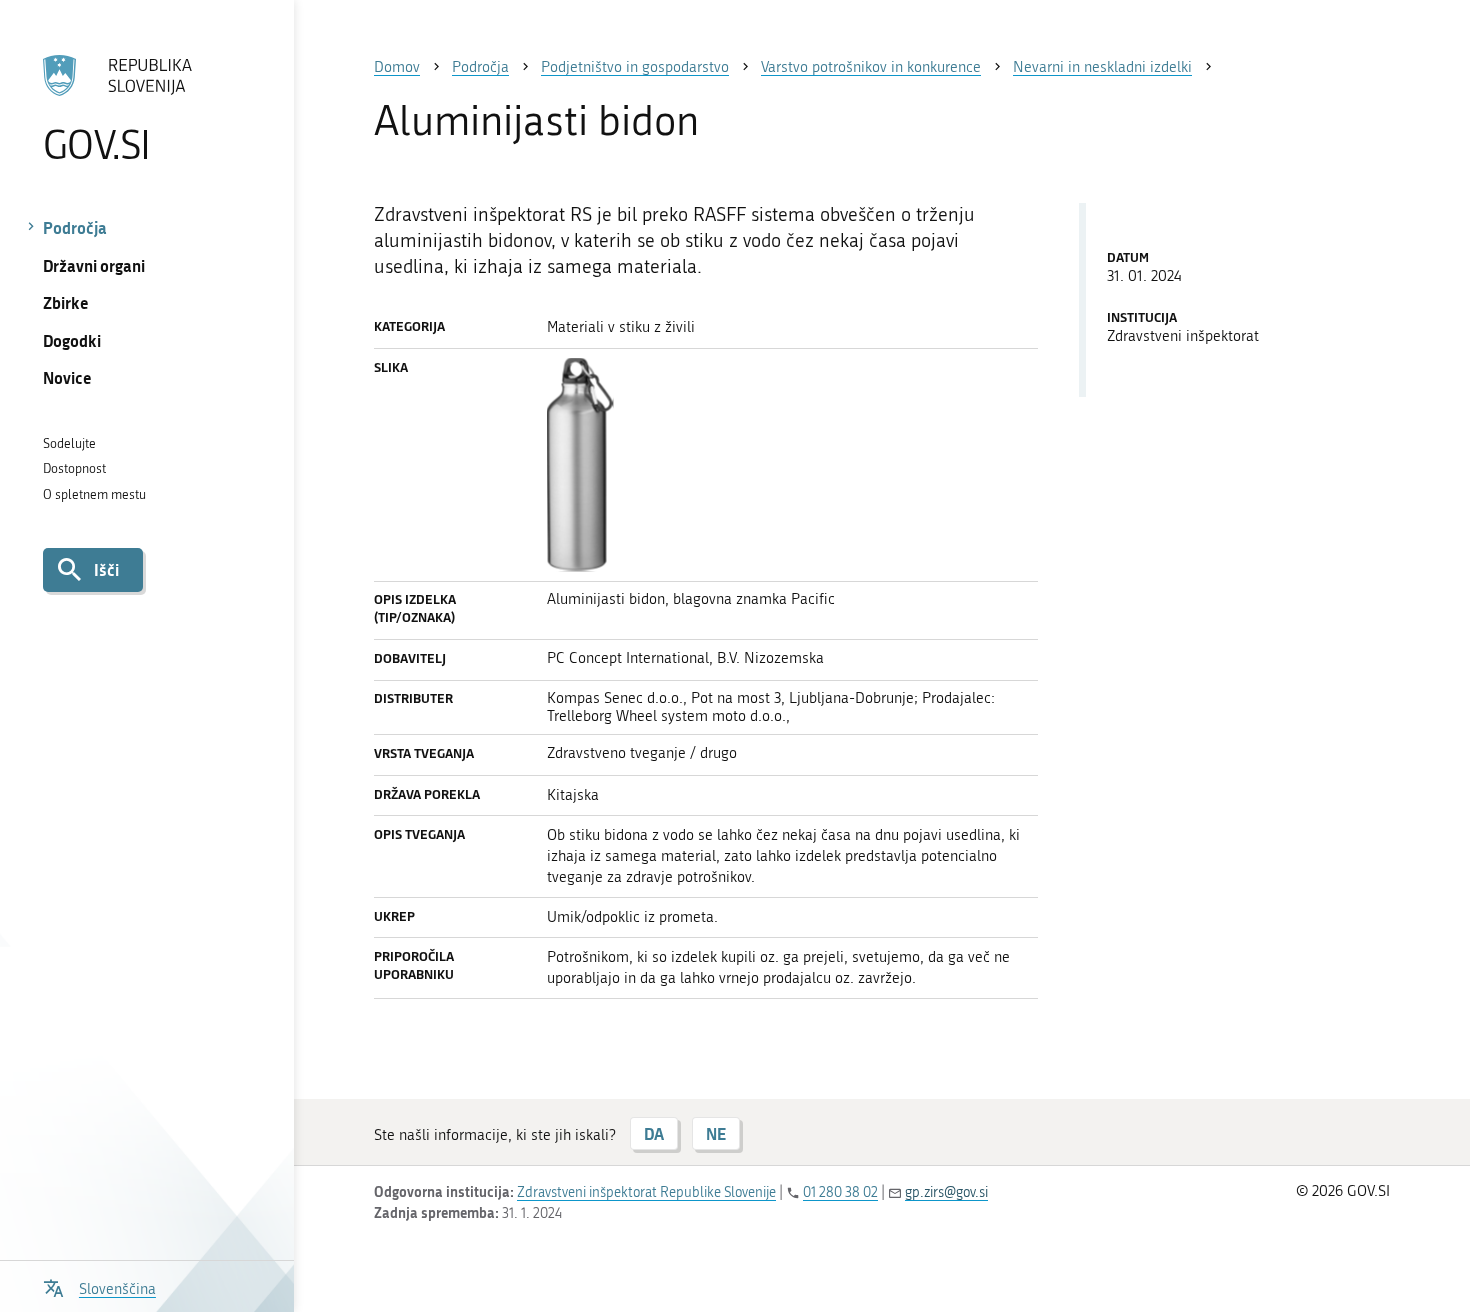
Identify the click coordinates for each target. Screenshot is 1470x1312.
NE (716, 1133)
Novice (67, 377)
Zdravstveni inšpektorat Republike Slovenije (646, 1192)
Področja (75, 227)
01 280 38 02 (840, 1192)
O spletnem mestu (94, 494)
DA (654, 1133)
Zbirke (66, 302)
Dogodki (72, 340)
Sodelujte (69, 443)
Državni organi (94, 265)
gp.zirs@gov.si (946, 1192)
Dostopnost (74, 468)
